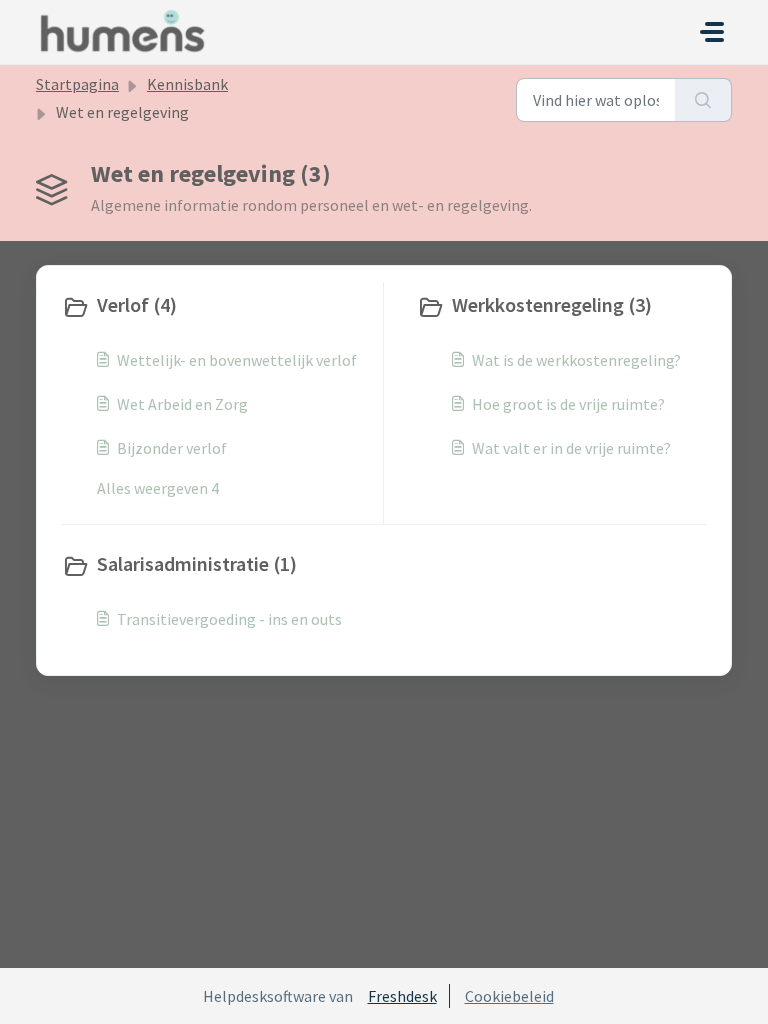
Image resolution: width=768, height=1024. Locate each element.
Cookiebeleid (509, 996)
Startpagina (77, 84)
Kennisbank (187, 84)
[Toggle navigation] (712, 32)
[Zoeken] (703, 100)
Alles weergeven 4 (158, 488)
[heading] (218, 307)
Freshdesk (402, 996)
